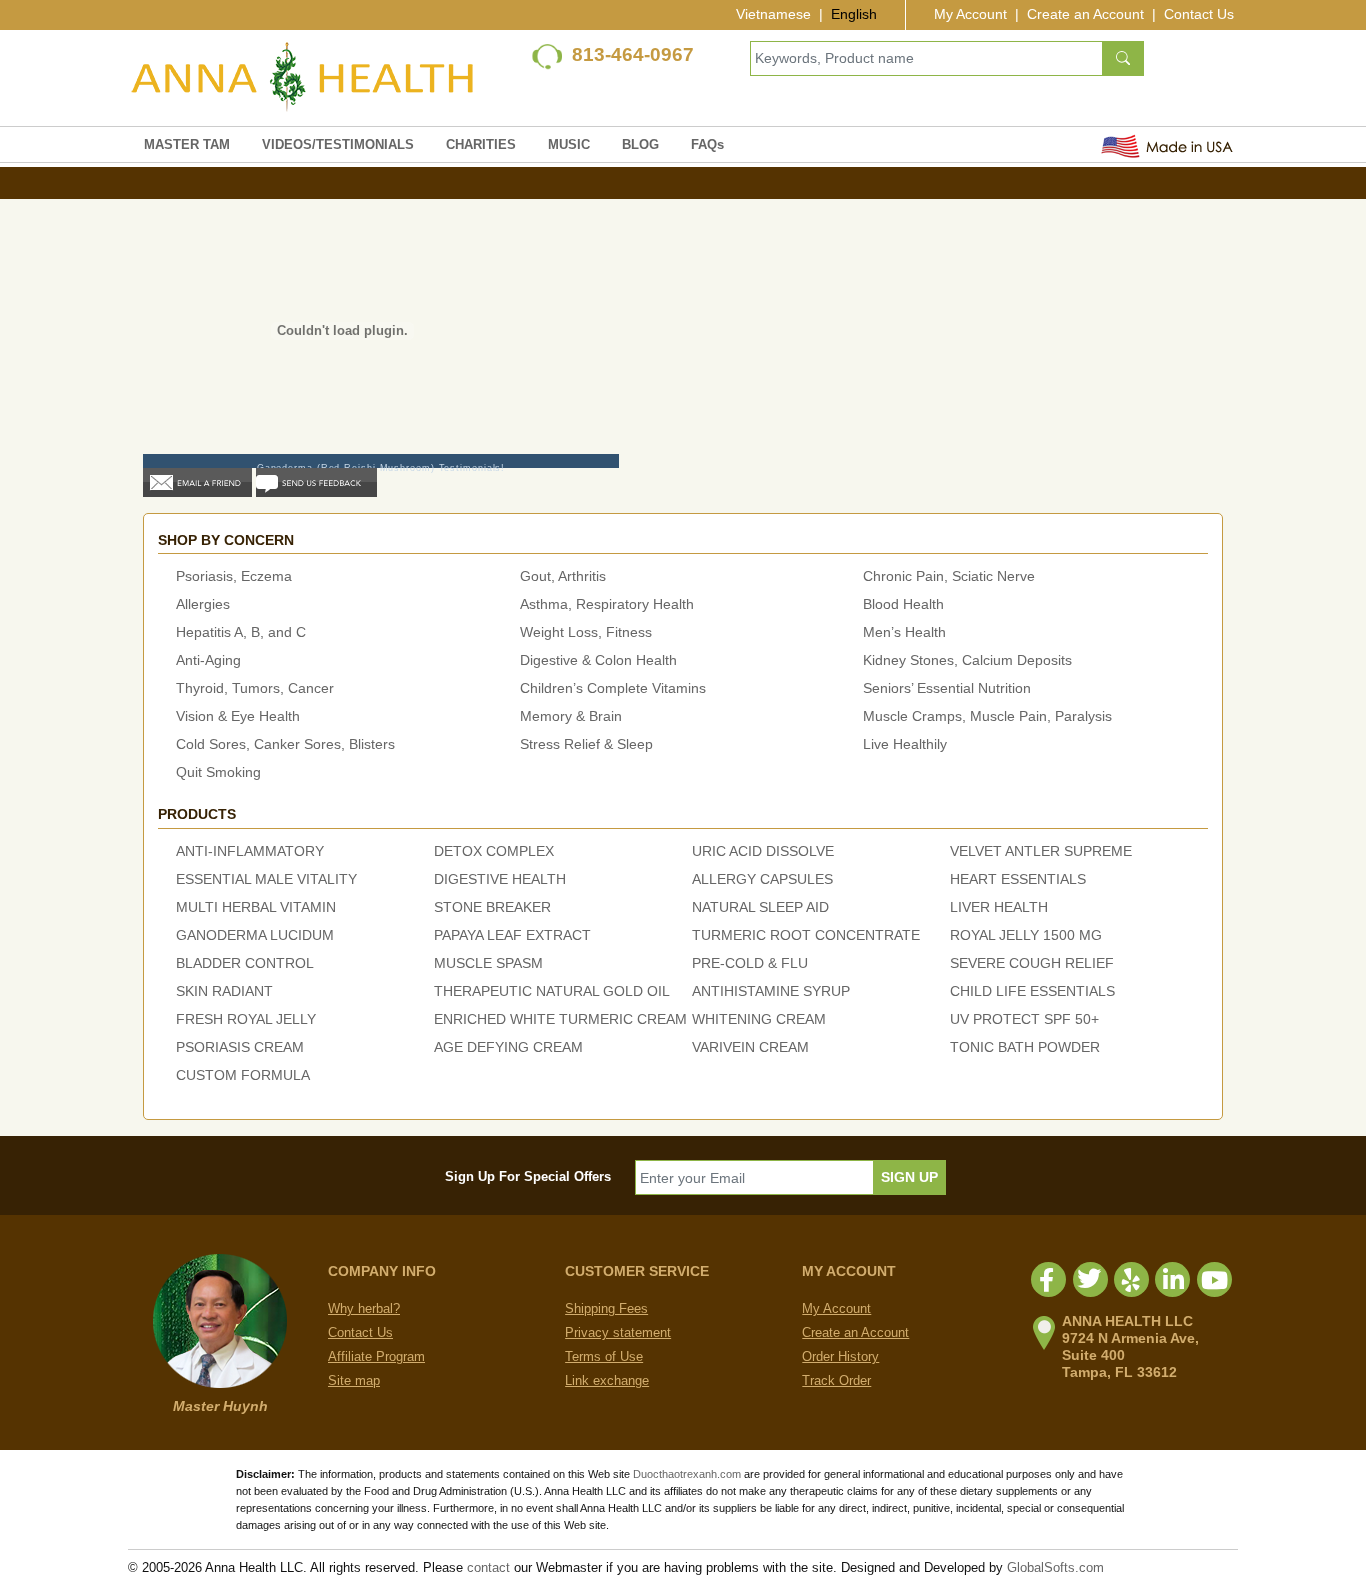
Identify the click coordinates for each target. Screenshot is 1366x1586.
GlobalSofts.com (1055, 1567)
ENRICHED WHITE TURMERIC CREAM (560, 1019)
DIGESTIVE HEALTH (500, 879)
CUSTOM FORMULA (243, 1075)
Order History (840, 1356)
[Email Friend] (197, 481)
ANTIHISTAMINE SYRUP (771, 991)
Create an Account (1085, 14)
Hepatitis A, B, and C (241, 632)
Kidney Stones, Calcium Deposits (967, 660)
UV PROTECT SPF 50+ (1024, 1019)
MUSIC (569, 144)
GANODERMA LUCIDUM (255, 935)
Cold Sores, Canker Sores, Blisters (285, 744)
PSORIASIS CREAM (240, 1047)
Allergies (203, 604)
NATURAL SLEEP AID (760, 907)
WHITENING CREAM (759, 1019)
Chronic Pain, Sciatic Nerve (949, 576)
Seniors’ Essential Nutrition (947, 688)
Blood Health (903, 604)
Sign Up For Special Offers (528, 1176)
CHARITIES (481, 144)
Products (197, 814)
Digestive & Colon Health (598, 660)
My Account (970, 14)
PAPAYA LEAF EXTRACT (512, 935)
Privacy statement (618, 1332)
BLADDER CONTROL (245, 963)
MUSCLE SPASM (488, 963)
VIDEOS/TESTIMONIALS (338, 144)
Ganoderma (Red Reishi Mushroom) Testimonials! (381, 468)
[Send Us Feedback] (316, 481)
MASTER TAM (187, 144)
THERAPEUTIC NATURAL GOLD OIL (552, 991)
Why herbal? (364, 1308)
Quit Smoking (218, 772)
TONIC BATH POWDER (1025, 1047)
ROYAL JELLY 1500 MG (1026, 935)
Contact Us (1199, 14)
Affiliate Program (376, 1356)
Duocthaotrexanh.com (687, 1474)
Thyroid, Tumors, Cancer (255, 688)
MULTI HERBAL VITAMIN (256, 907)
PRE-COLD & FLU (750, 963)
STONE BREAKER (492, 907)
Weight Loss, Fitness (586, 632)
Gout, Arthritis (563, 576)
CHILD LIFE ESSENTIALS (1032, 991)
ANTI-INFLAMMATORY (250, 851)
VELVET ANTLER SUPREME (1041, 851)
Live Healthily (905, 744)
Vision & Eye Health (238, 716)
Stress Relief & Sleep (586, 744)
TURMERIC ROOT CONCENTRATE (806, 935)
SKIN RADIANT (224, 991)
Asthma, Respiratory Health (607, 604)
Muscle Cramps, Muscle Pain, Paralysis (987, 716)
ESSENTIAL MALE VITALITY (266, 879)
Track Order (836, 1380)
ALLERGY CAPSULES (762, 879)
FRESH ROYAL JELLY (246, 1019)
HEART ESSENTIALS (1018, 879)
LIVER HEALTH (999, 907)
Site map (354, 1380)
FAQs (707, 144)
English (854, 14)
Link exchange (607, 1380)
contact (488, 1567)
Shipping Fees (606, 1308)
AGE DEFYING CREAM (508, 1047)
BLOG (640, 144)
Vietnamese (773, 14)
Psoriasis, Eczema (234, 576)
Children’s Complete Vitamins (613, 688)
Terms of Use (604, 1356)
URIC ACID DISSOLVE (763, 851)
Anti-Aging (208, 660)
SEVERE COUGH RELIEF (1032, 963)
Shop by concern (226, 540)
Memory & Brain (571, 716)
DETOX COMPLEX (494, 851)
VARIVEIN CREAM (750, 1047)
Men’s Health (904, 632)
